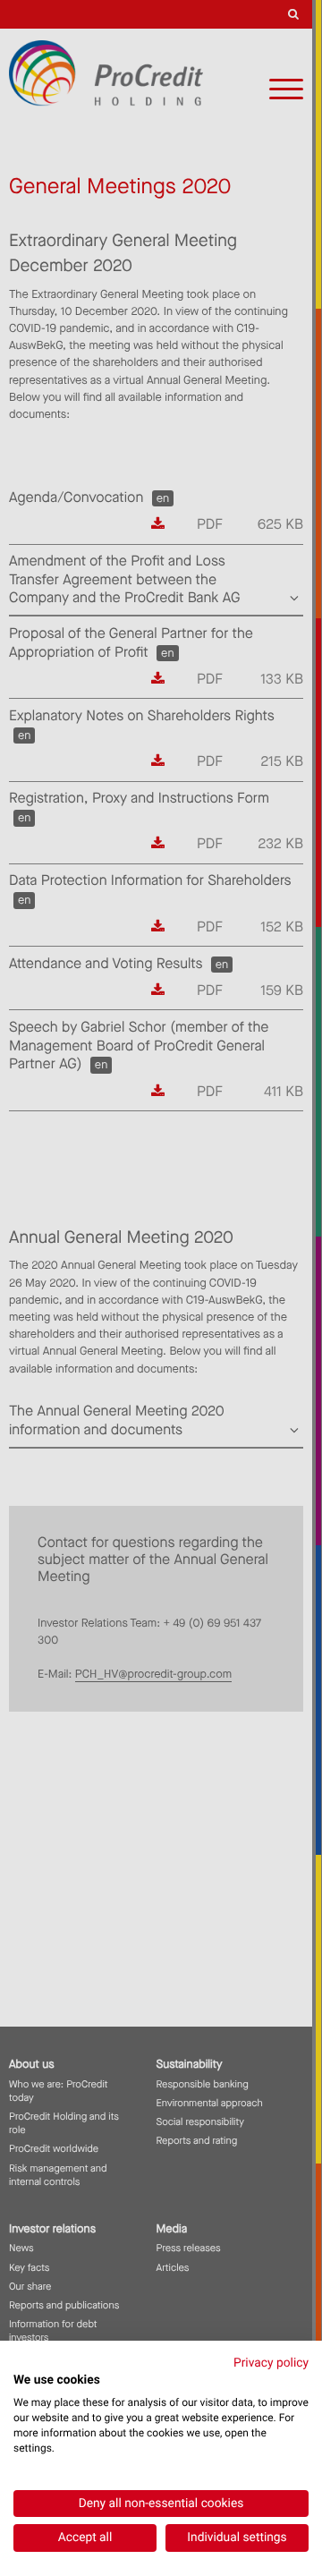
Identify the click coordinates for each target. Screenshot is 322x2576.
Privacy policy (271, 2363)
